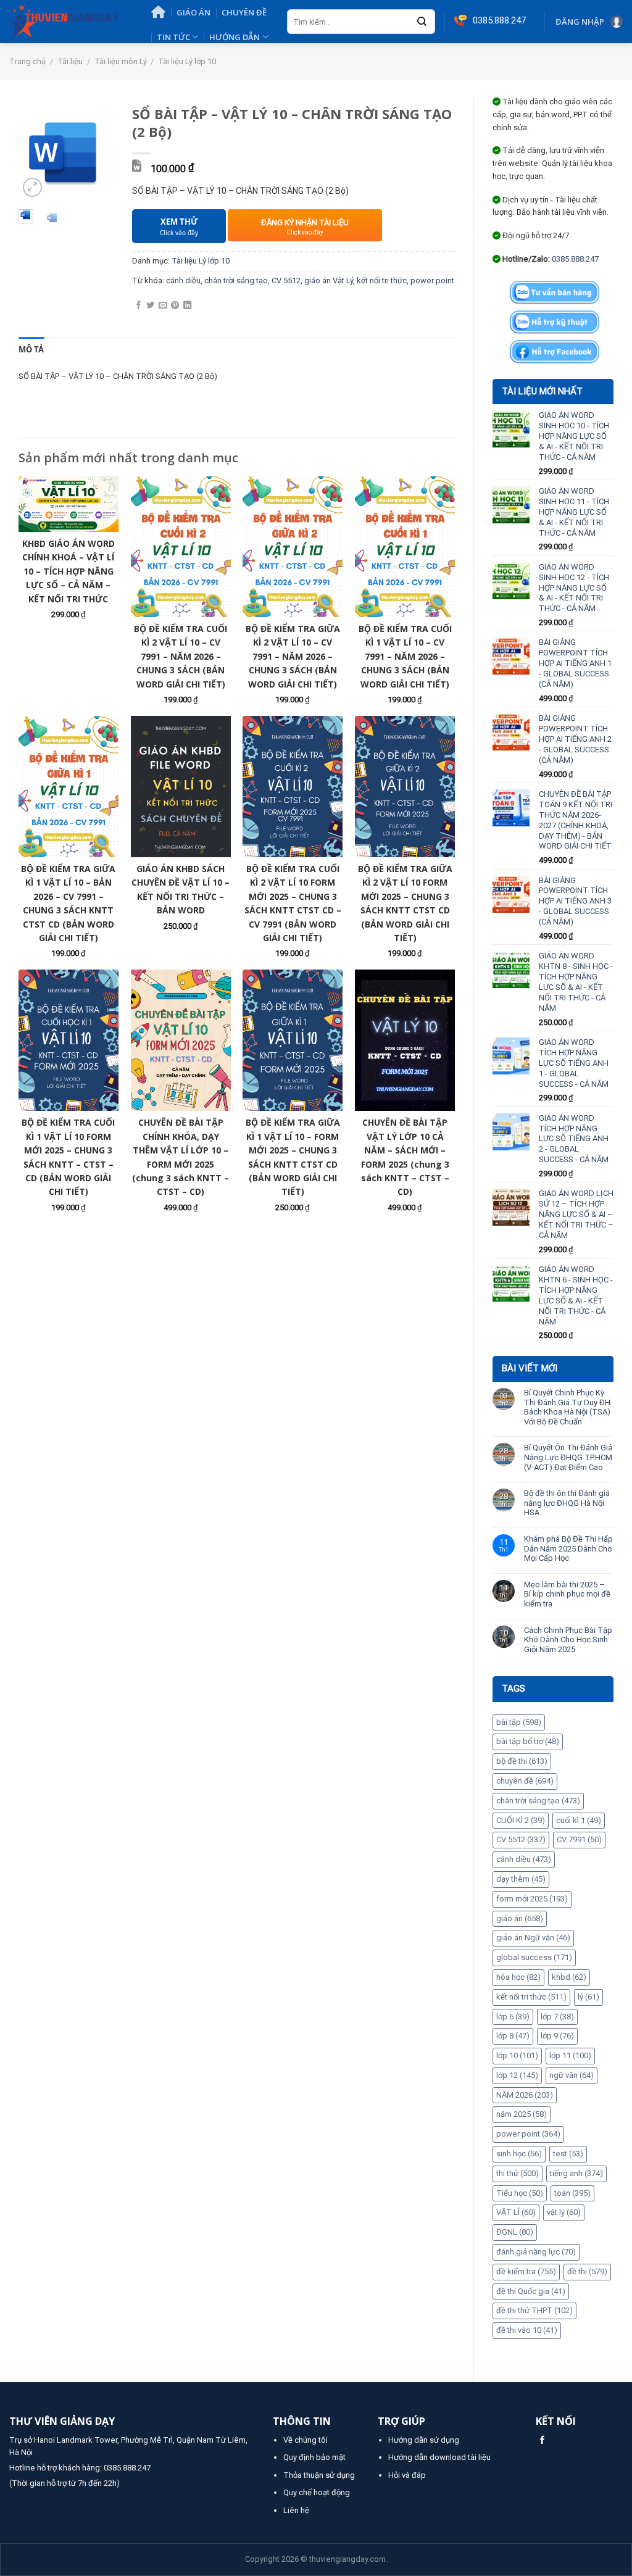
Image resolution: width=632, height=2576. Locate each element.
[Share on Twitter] (150, 306)
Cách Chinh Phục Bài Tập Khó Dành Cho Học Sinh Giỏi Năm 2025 (568, 1640)
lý (588, 1997)
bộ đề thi (522, 1761)
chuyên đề (525, 1781)
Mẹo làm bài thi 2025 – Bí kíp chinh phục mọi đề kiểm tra (567, 1594)
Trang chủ (27, 61)
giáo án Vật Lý (329, 280)
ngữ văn (572, 2075)
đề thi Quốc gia (531, 2291)
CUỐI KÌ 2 (521, 1820)
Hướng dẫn (235, 37)
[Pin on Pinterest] (175, 306)
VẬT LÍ (516, 2212)
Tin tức (173, 37)
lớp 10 (517, 2055)
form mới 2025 (532, 1899)
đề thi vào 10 (527, 2330)
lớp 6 (513, 2017)
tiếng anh (576, 2173)
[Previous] (36, 153)
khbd (569, 1977)
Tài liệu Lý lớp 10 (187, 61)
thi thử (518, 2173)
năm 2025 (522, 2114)
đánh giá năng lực (536, 2252)
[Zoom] (33, 188)
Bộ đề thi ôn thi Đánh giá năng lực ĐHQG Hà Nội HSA (567, 1503)
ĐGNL (515, 2232)
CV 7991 (579, 1839)
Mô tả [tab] (31, 349)
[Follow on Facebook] (542, 2441)
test (568, 2154)
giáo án (520, 1918)
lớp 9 (557, 2036)
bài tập (519, 1722)
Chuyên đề (244, 12)
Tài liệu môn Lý (121, 61)
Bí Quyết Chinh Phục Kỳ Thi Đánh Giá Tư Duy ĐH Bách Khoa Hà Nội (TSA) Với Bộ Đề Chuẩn (567, 1407)
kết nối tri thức (531, 1997)
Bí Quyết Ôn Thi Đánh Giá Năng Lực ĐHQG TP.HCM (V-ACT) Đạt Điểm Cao (568, 1457)
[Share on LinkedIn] (187, 306)
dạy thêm (521, 1879)
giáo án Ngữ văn (533, 1938)
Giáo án (193, 12)
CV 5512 (521, 1839)
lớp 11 (570, 2055)
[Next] (96, 153)
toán (572, 2193)
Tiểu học (520, 2193)
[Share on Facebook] (139, 306)
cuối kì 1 (579, 1820)
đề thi (587, 2271)
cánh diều (524, 1859)
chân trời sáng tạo (538, 1801)
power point (528, 2134)
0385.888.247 (575, 259)
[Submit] (422, 22)
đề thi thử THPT (534, 2310)
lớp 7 (557, 2017)
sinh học (519, 2154)
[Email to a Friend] (163, 306)
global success (534, 1957)
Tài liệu (70, 61)
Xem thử (179, 227)
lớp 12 (517, 2075)
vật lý (564, 2212)
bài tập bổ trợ (528, 1741)
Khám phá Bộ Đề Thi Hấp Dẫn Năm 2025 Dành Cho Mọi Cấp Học (568, 1548)
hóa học (518, 1977)
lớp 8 (513, 2036)
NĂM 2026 (525, 2095)
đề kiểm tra (526, 2271)
